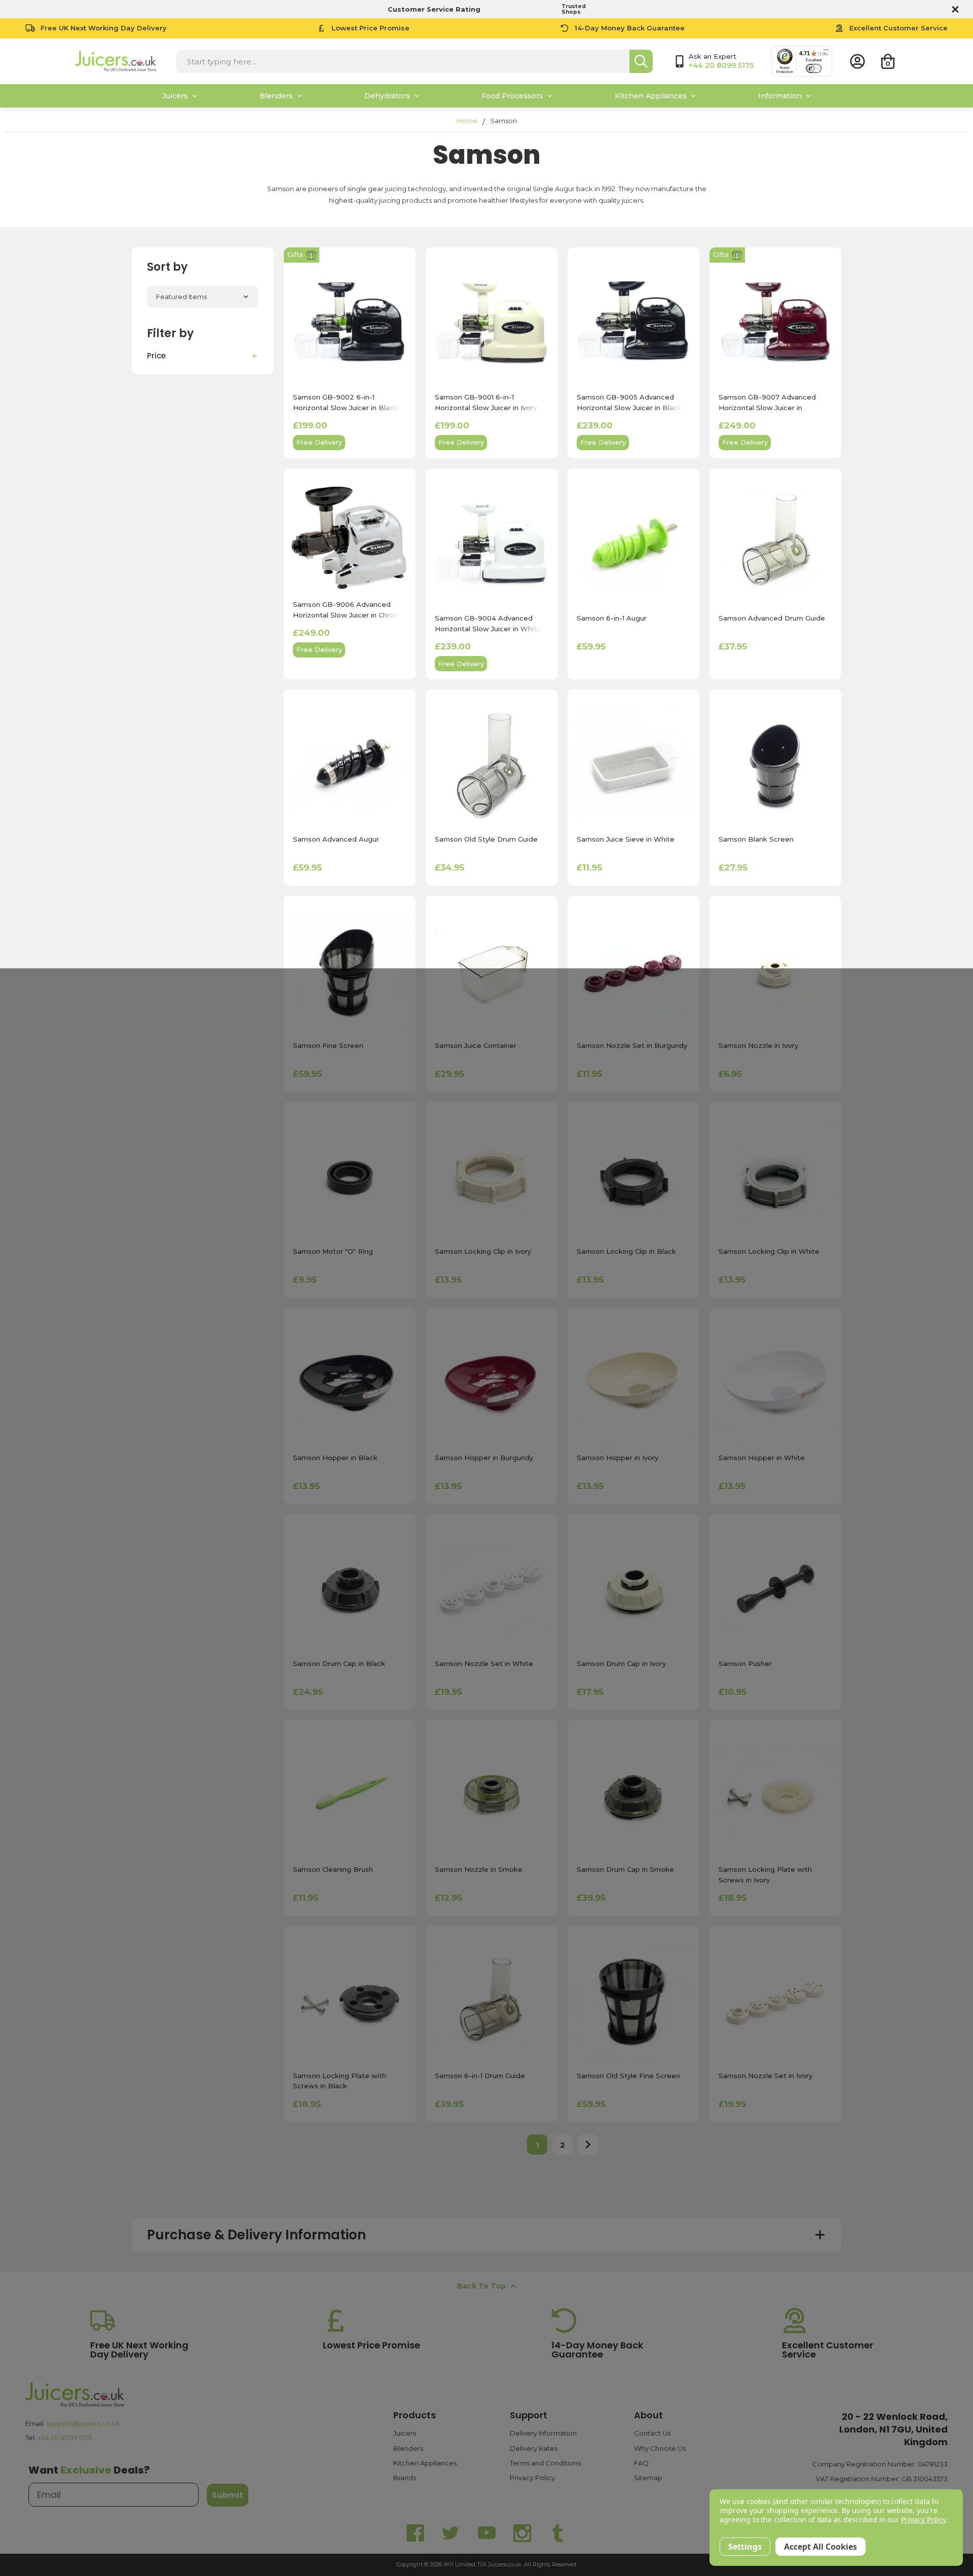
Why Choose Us (660, 2448)
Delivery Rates (534, 2448)
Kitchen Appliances (425, 2463)
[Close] (954, 9)
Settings (745, 2547)
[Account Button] (857, 61)
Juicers (405, 2433)
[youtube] (486, 2533)
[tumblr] (557, 2533)
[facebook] (416, 2533)
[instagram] (522, 2533)
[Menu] (826, 52)
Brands (405, 2478)
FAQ (641, 2463)
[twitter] (451, 2533)
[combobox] (403, 61)
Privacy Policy (532, 2478)
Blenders (408, 2448)
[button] (203, 356)
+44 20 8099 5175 (65, 2438)
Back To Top (481, 2286)
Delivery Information (543, 2433)
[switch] (814, 68)
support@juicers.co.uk (83, 2423)
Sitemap (648, 2478)
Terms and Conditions (545, 2463)
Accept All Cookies (820, 2547)
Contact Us (652, 2433)
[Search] (641, 61)
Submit (228, 2495)
